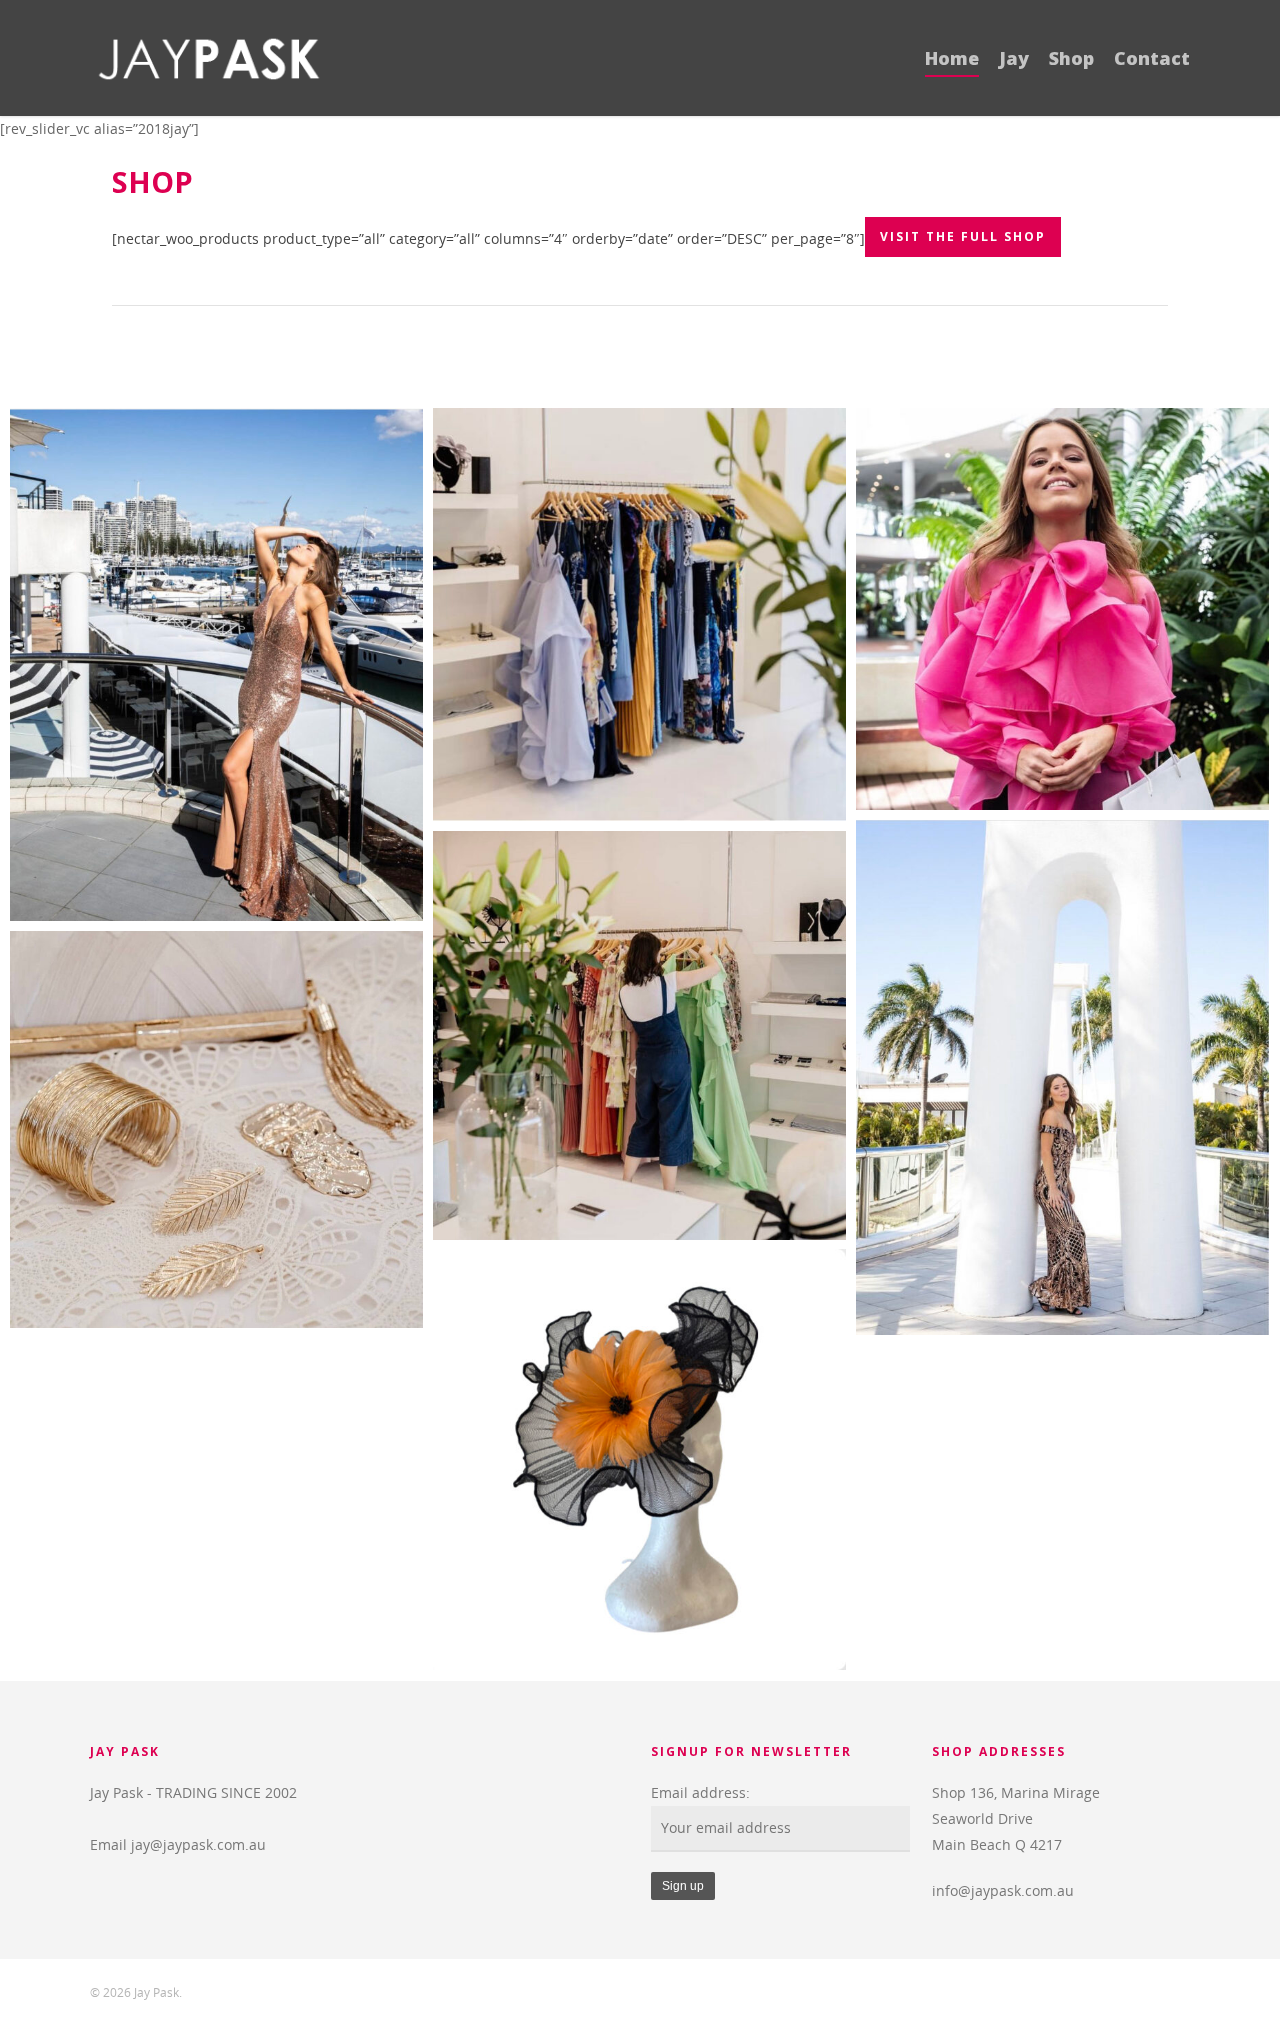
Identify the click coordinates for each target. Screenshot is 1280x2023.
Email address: (700, 1792)
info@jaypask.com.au (1003, 1890)
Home (952, 58)
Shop (1071, 58)
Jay (1014, 58)
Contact (1152, 58)
